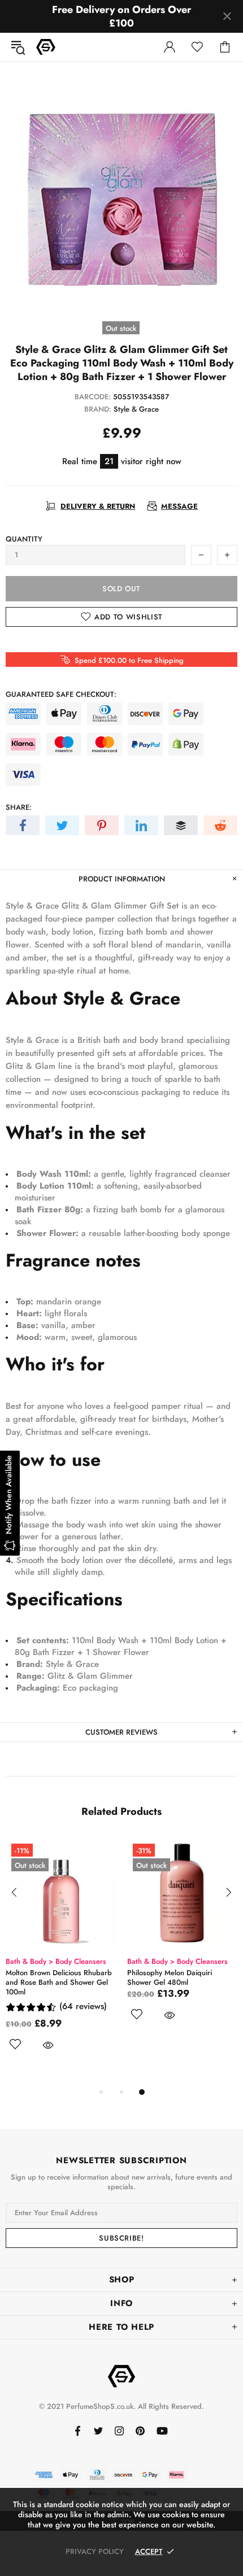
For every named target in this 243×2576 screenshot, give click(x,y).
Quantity (24, 539)
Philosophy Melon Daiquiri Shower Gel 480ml (170, 1977)
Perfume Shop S (46, 47)
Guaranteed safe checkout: (61, 694)
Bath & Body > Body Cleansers (56, 1961)
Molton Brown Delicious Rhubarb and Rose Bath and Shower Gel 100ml (59, 1982)
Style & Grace (136, 409)
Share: (19, 807)
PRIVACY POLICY (95, 2551)
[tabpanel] (61, 1957)
